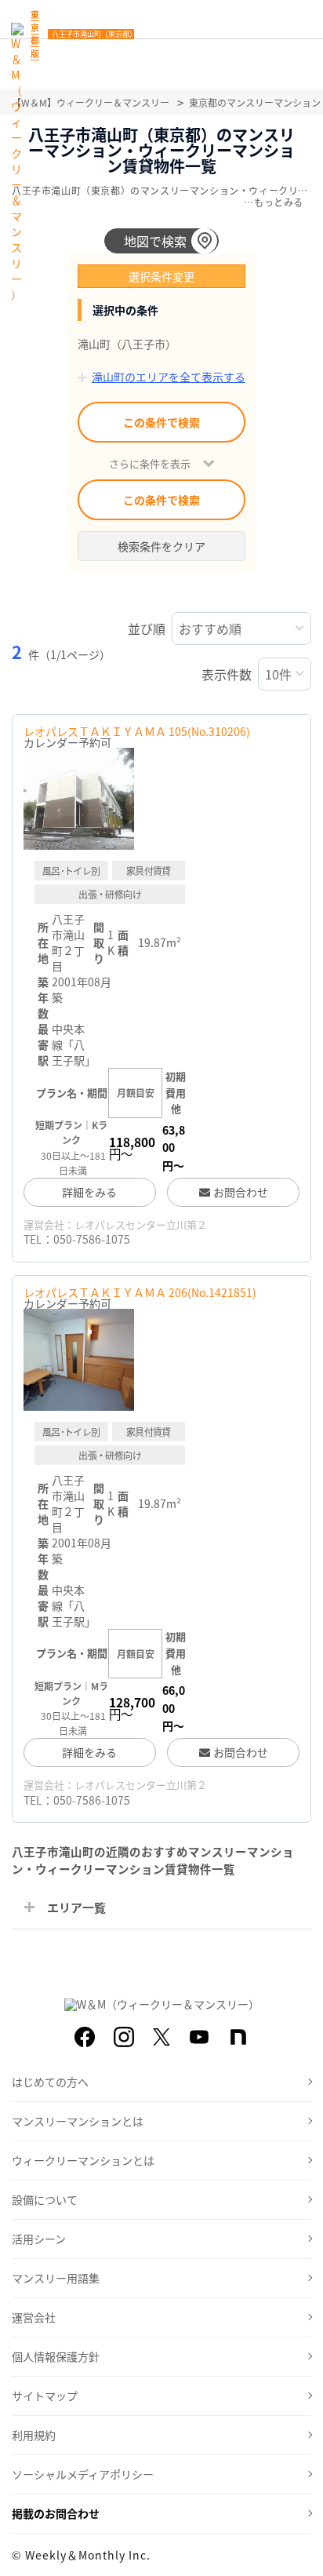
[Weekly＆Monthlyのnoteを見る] (238, 2037)
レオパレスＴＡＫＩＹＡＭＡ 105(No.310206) (137, 731)
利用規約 (34, 2435)
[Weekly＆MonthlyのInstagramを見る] (124, 2037)
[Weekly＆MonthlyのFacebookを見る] (85, 2037)
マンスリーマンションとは (78, 2121)
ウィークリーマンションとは (83, 2160)
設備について (45, 2199)
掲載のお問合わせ (56, 2513)
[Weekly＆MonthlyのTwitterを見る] (161, 2037)
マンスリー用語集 (56, 2278)
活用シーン (39, 2239)
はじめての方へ (50, 2082)
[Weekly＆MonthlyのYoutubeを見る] (199, 2037)
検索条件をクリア (161, 546)
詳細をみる (89, 1192)
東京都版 (35, 34)
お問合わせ (241, 1192)
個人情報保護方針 (56, 2356)
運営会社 (34, 2317)
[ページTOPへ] (299, 2552)
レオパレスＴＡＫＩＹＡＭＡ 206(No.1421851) (140, 1292)
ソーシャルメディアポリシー (83, 2474)
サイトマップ (45, 2396)
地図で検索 (155, 241)
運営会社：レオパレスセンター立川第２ (115, 1224)
